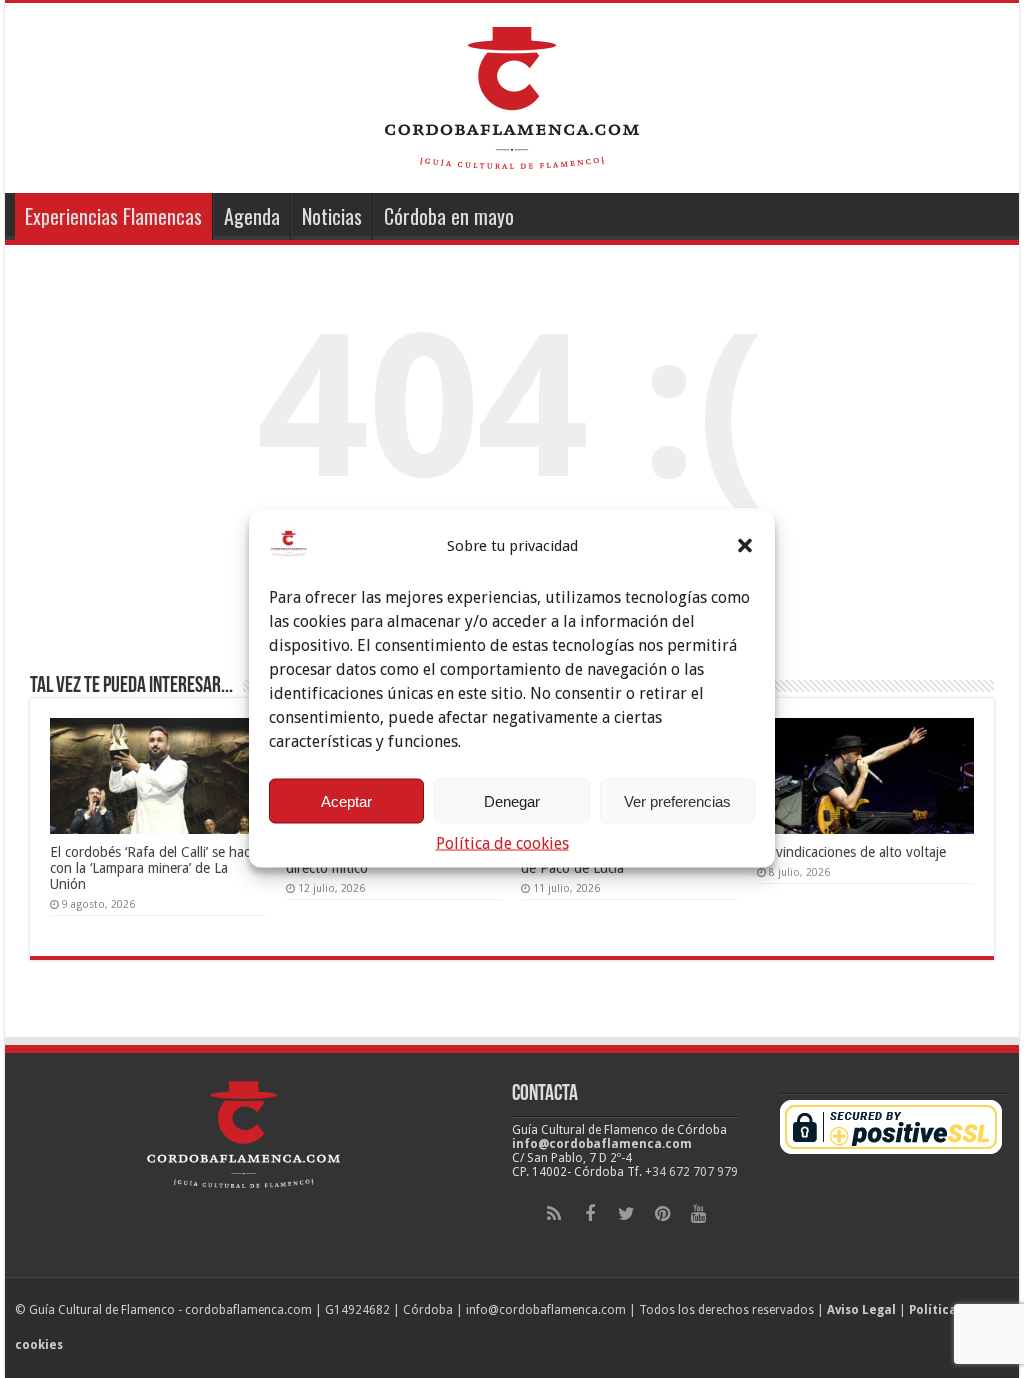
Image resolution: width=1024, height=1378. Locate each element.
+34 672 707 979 (691, 1172)
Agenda (252, 216)
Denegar (512, 800)
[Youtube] (698, 1214)
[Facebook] (590, 1214)
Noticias (332, 216)
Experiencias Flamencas (113, 216)
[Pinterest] (662, 1214)
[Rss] (554, 1214)
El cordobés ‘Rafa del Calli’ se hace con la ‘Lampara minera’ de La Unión (153, 868)
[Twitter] (626, 1214)
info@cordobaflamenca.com (602, 1144)
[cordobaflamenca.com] (512, 94)
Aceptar (346, 800)
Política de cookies (502, 843)
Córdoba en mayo (449, 216)
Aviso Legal (861, 1310)
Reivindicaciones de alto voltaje (851, 852)
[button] (745, 546)
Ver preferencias (677, 800)
